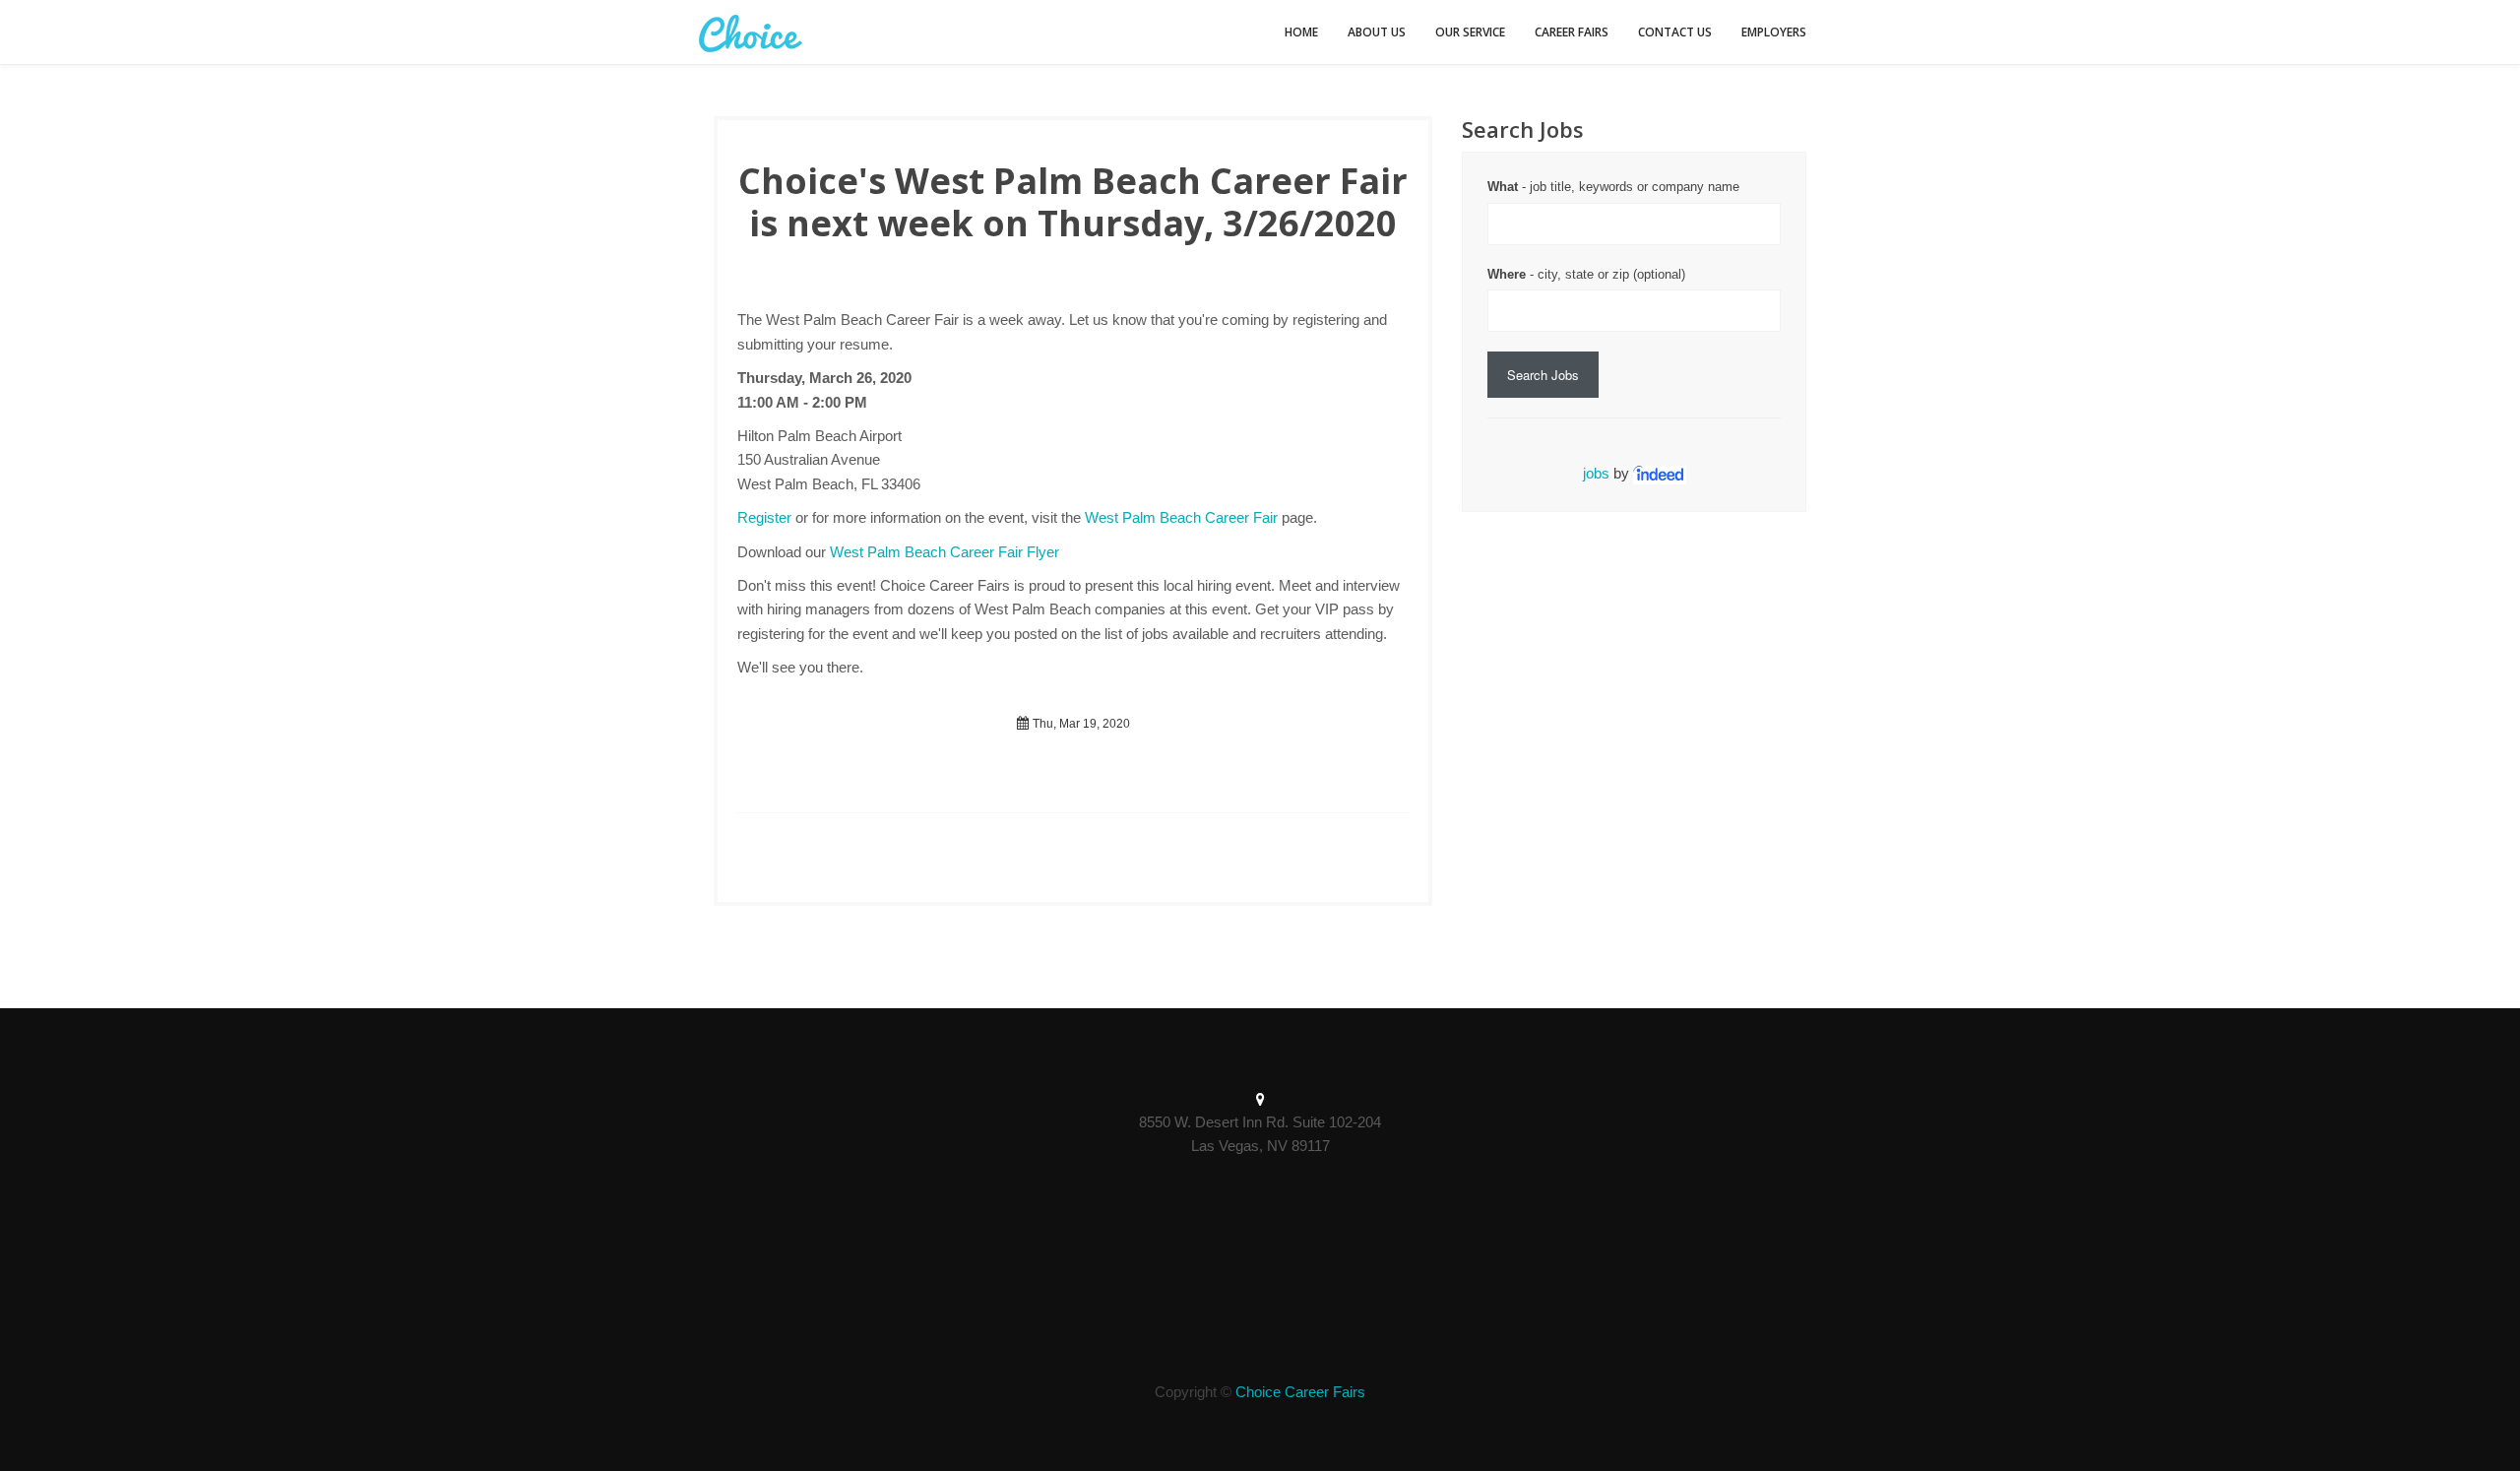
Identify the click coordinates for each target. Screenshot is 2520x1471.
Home (1301, 32)
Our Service (1470, 32)
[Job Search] (1660, 473)
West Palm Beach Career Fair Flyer (945, 552)
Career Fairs (1572, 32)
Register (764, 517)
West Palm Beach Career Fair (1181, 517)
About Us (1377, 32)
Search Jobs (1543, 375)
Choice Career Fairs (1300, 1392)
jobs (1596, 473)
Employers (1774, 32)
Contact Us (1675, 32)
